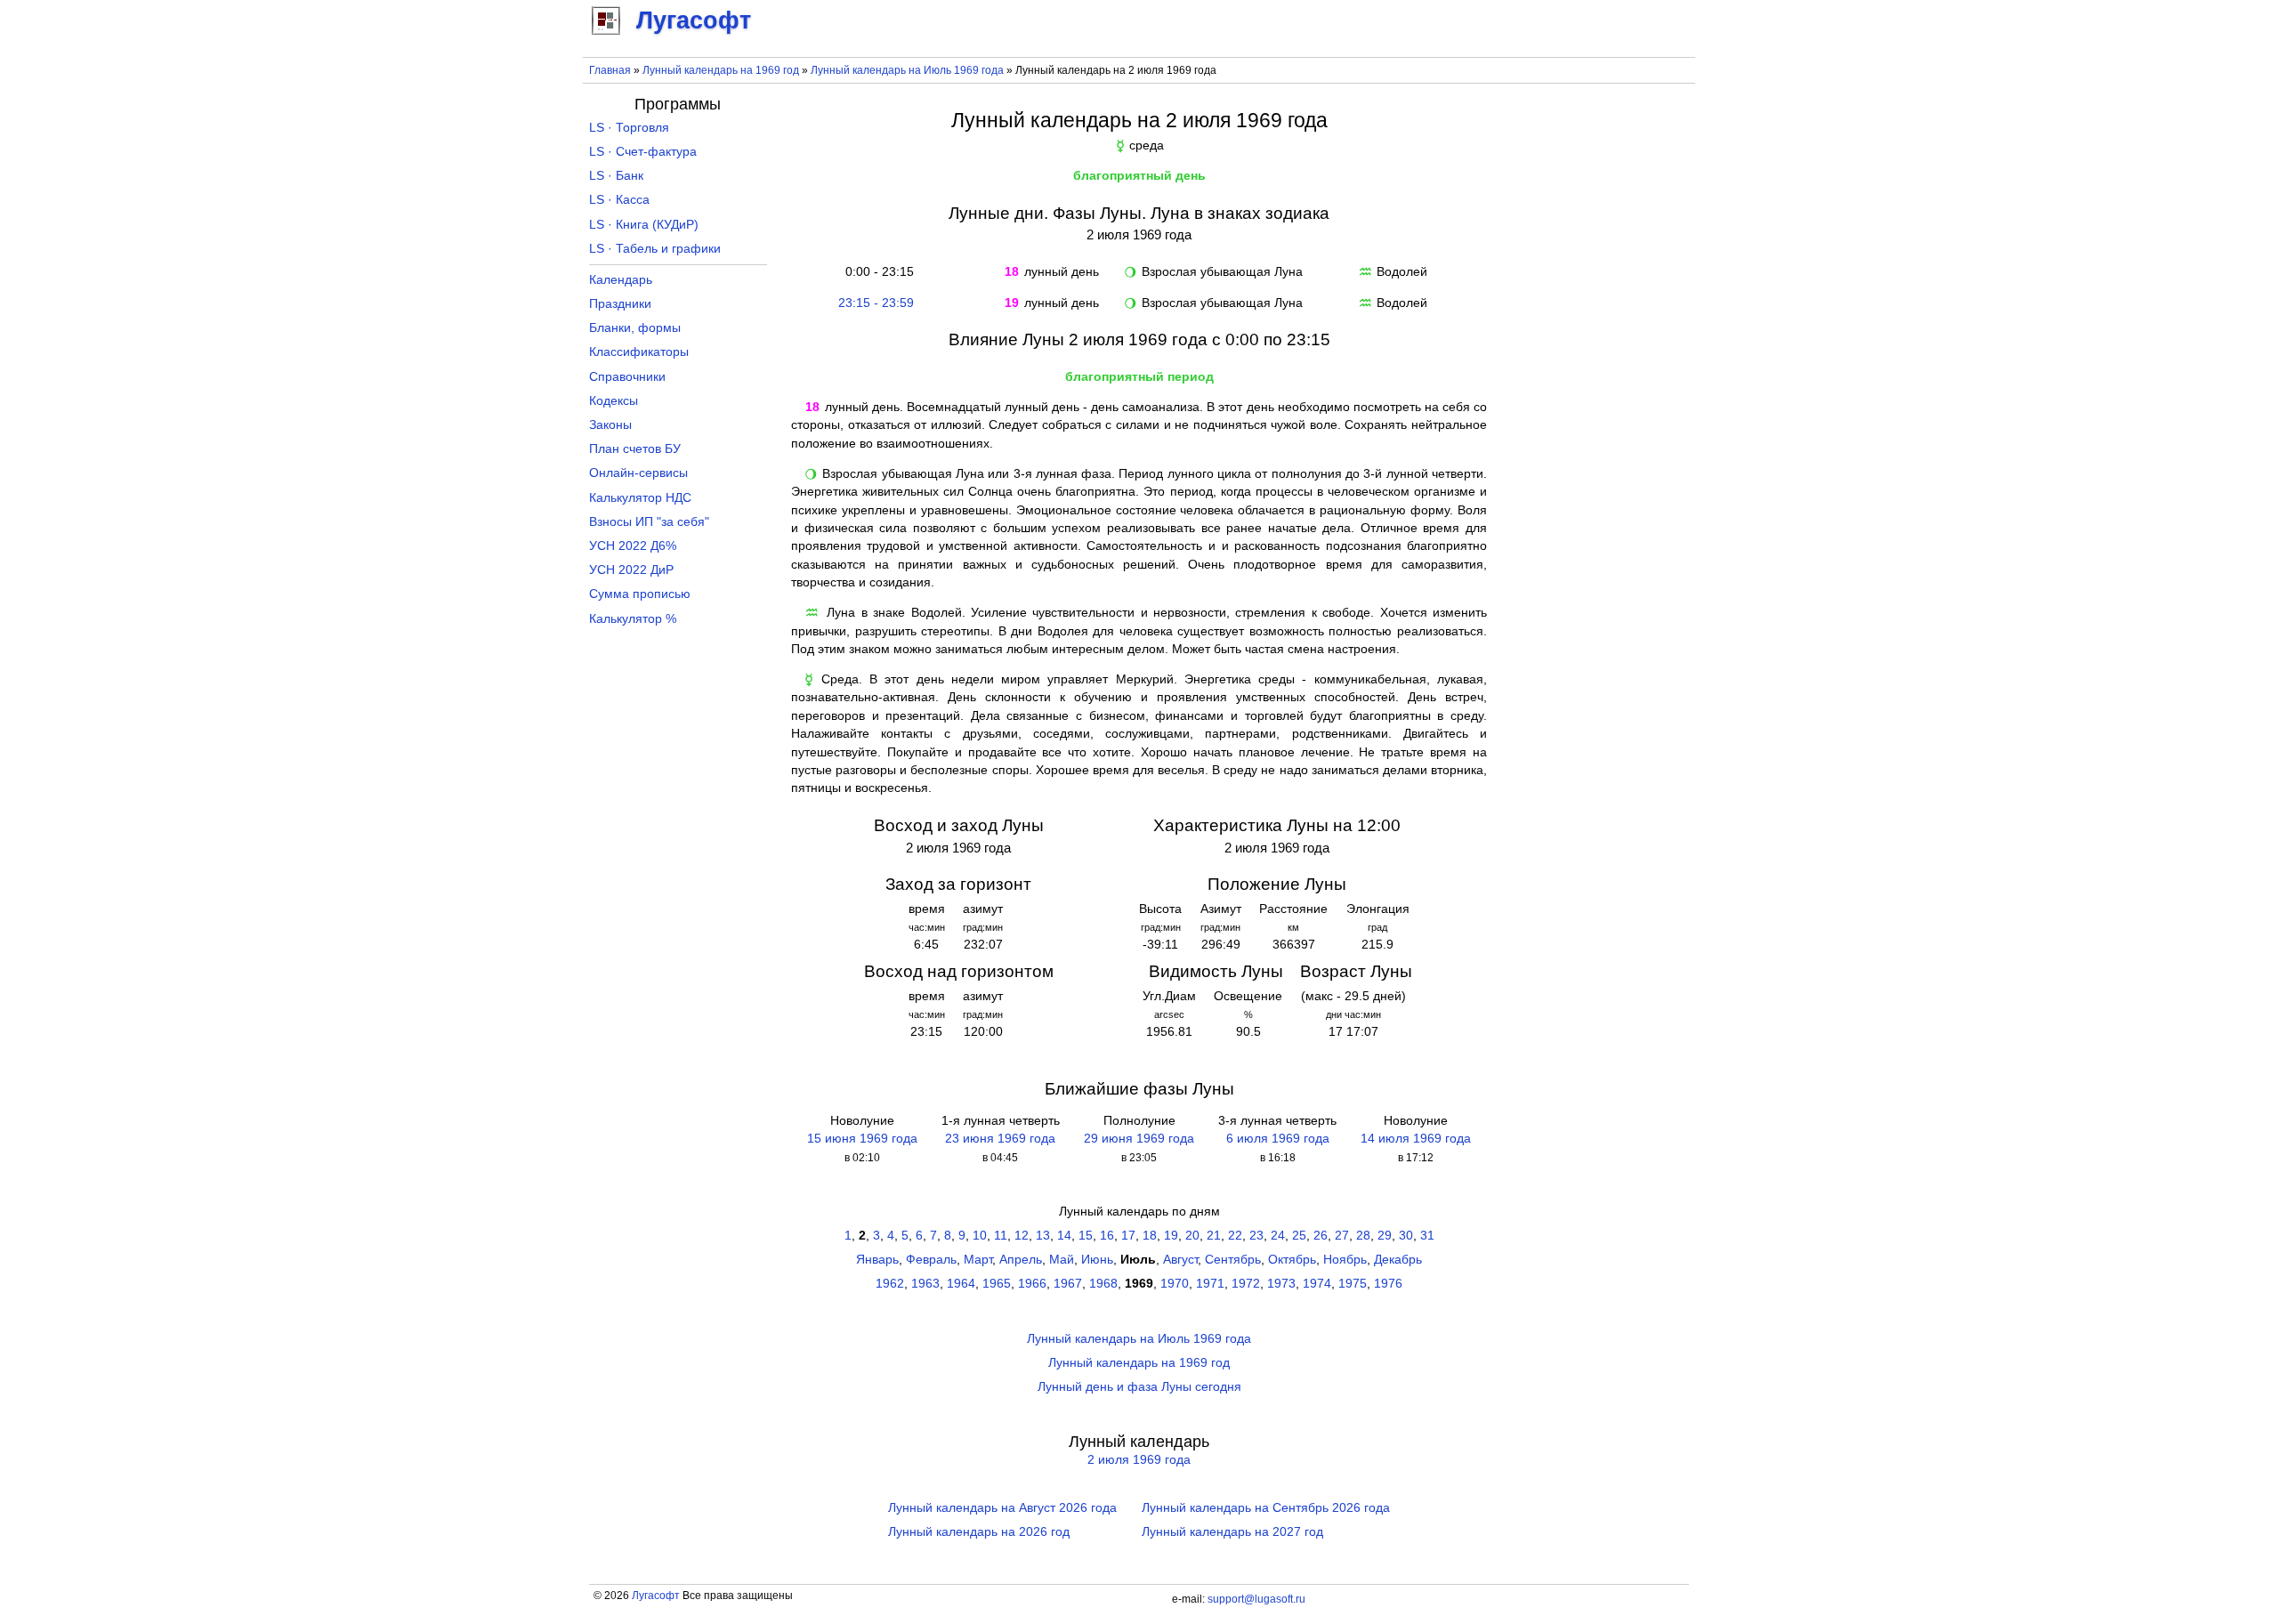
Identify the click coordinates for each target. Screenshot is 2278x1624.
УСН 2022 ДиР (631, 570)
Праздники (620, 304)
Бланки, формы (635, 328)
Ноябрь (1345, 1260)
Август (1180, 1260)
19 (1171, 1236)
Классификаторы (639, 352)
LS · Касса (619, 200)
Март (978, 1260)
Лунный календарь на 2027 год (1232, 1532)
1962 (890, 1284)
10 (980, 1236)
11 (1001, 1236)
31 (1427, 1236)
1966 (1032, 1284)
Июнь (1097, 1260)
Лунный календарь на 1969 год (721, 70)
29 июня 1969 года (1139, 1139)
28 (1363, 1236)
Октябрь (1292, 1260)
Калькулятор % (633, 619)
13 (1043, 1236)
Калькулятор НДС (640, 498)
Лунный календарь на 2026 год (979, 1532)
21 (1214, 1236)
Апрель (1021, 1260)
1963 (925, 1284)
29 (1385, 1236)
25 (1299, 1236)
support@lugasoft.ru (1256, 1599)
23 (1256, 1236)
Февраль (931, 1260)
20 (1192, 1236)
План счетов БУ (635, 449)
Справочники (627, 377)
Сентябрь (1233, 1260)
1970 (1175, 1284)
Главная (610, 70)
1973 (1281, 1284)
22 (1235, 1236)
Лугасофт (656, 1596)
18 (1150, 1236)
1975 (1353, 1284)
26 (1321, 1236)
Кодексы (614, 401)
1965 (997, 1284)
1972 (1246, 1284)
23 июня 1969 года (1000, 1139)
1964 (961, 1284)
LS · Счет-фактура (643, 152)
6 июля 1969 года (1278, 1139)
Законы (610, 425)
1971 (1210, 1284)
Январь (877, 1260)
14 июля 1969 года (1416, 1139)
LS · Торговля (629, 128)
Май (1062, 1260)
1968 (1103, 1284)
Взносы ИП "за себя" (649, 522)
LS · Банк (616, 176)
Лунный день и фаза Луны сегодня (1139, 1387)
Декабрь (1398, 1260)
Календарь (621, 280)
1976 (1388, 1284)
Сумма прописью (640, 594)
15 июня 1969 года (862, 1139)
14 (1064, 1236)
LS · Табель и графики (655, 249)
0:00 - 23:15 (876, 272)
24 (1278, 1236)
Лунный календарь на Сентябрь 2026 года (1266, 1508)
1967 (1068, 1284)
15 (1086, 1236)
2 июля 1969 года (1139, 1460)
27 (1342, 1236)
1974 (1317, 1284)
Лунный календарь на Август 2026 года (1002, 1508)
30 (1406, 1236)
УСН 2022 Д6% (633, 546)
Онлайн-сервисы (638, 473)
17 (1128, 1236)
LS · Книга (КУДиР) (644, 225)
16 (1107, 1236)
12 (1022, 1236)
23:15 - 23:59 (876, 303)
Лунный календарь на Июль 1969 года (907, 70)
